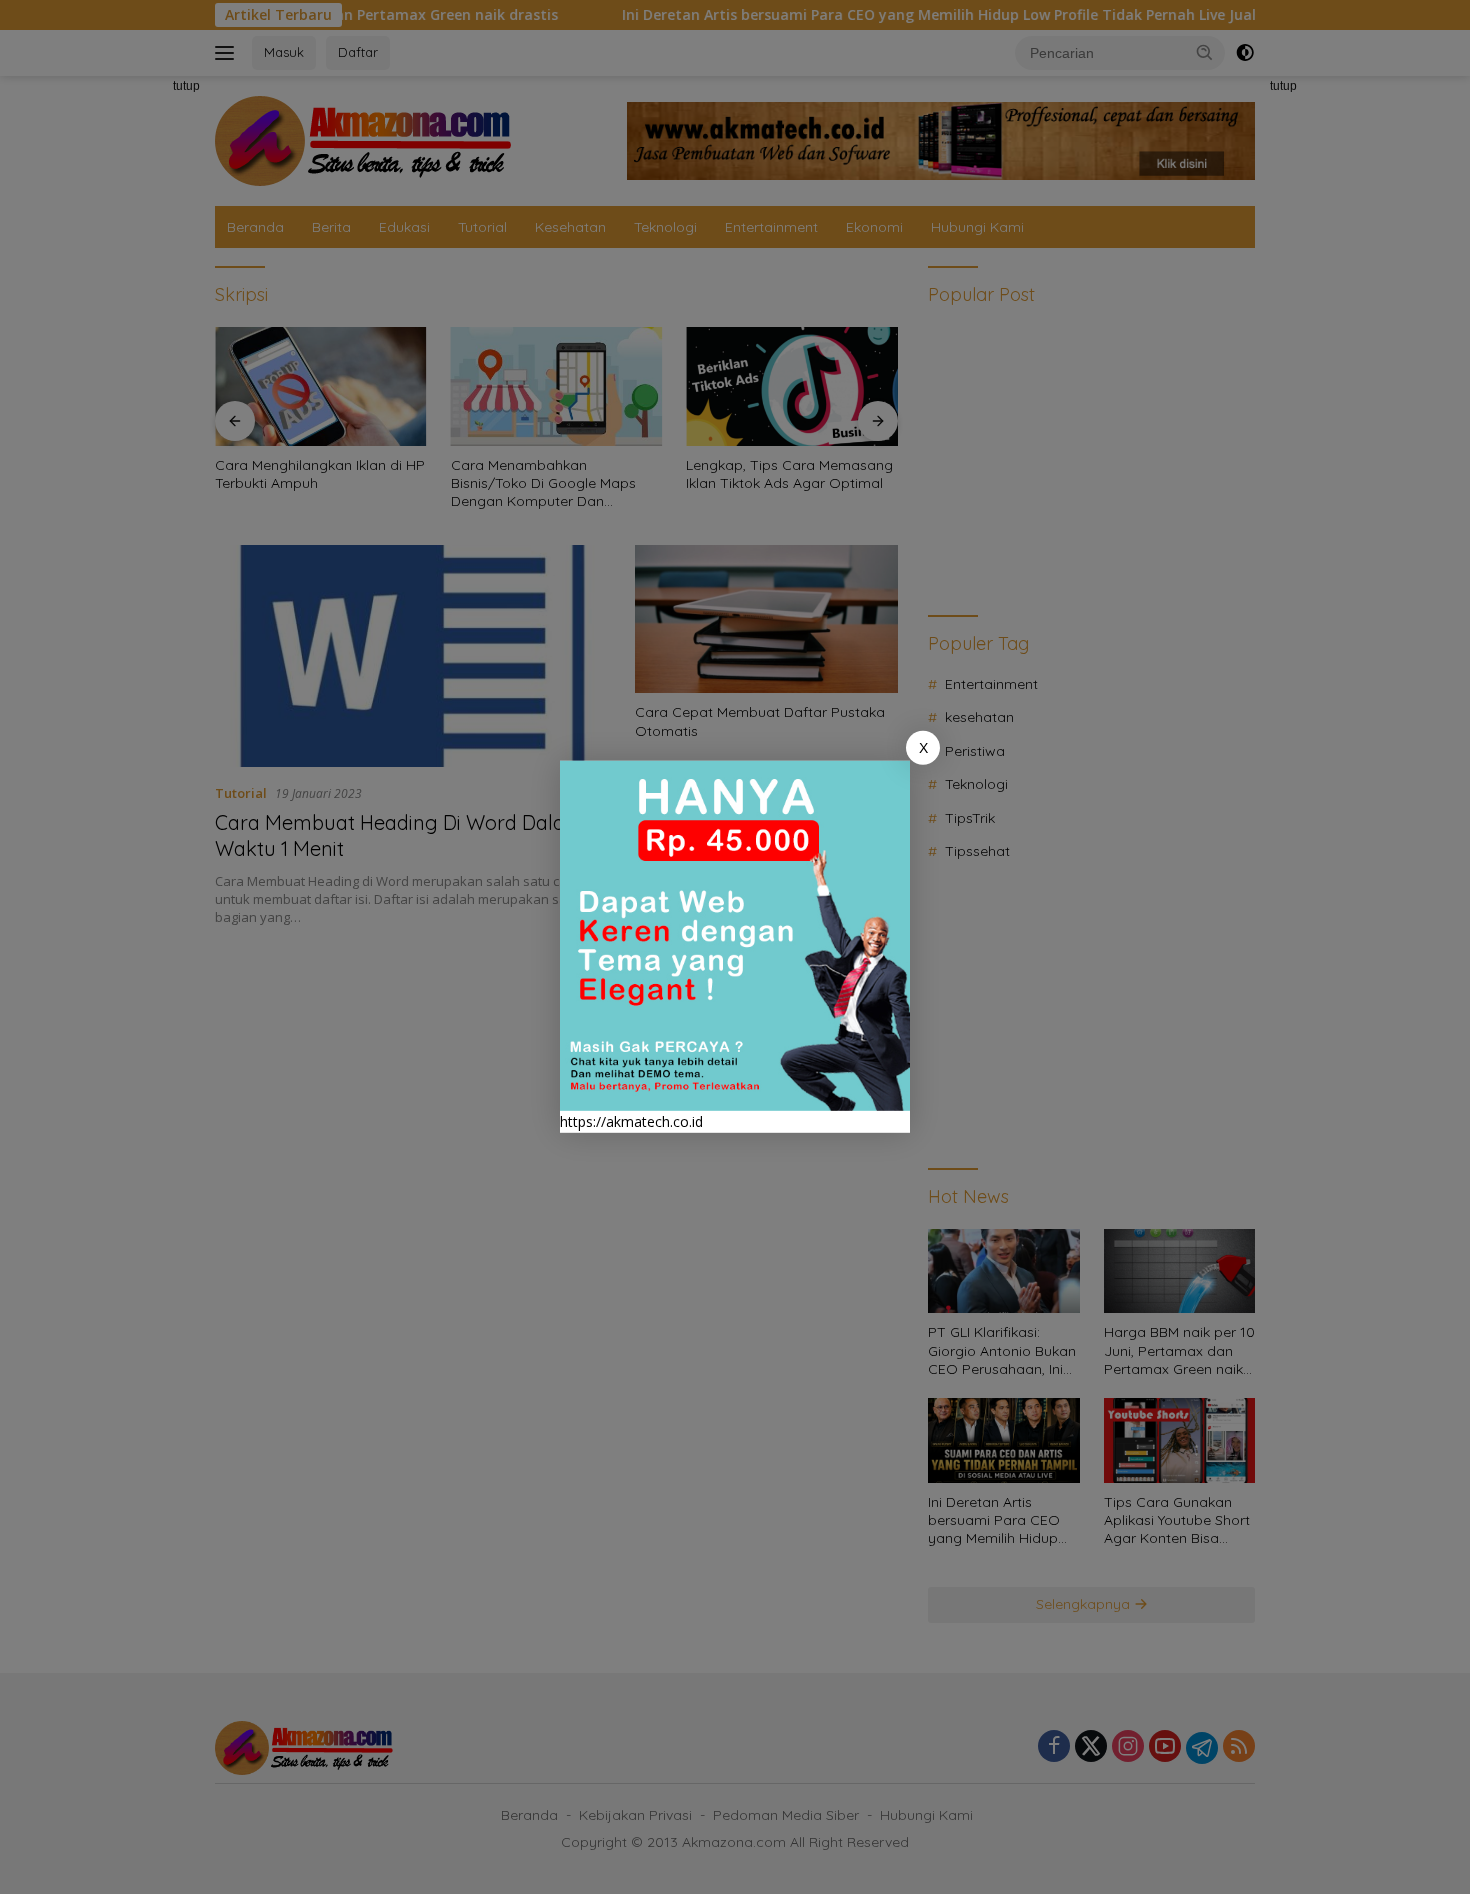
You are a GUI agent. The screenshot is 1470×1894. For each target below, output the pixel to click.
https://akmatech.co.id (631, 1121)
